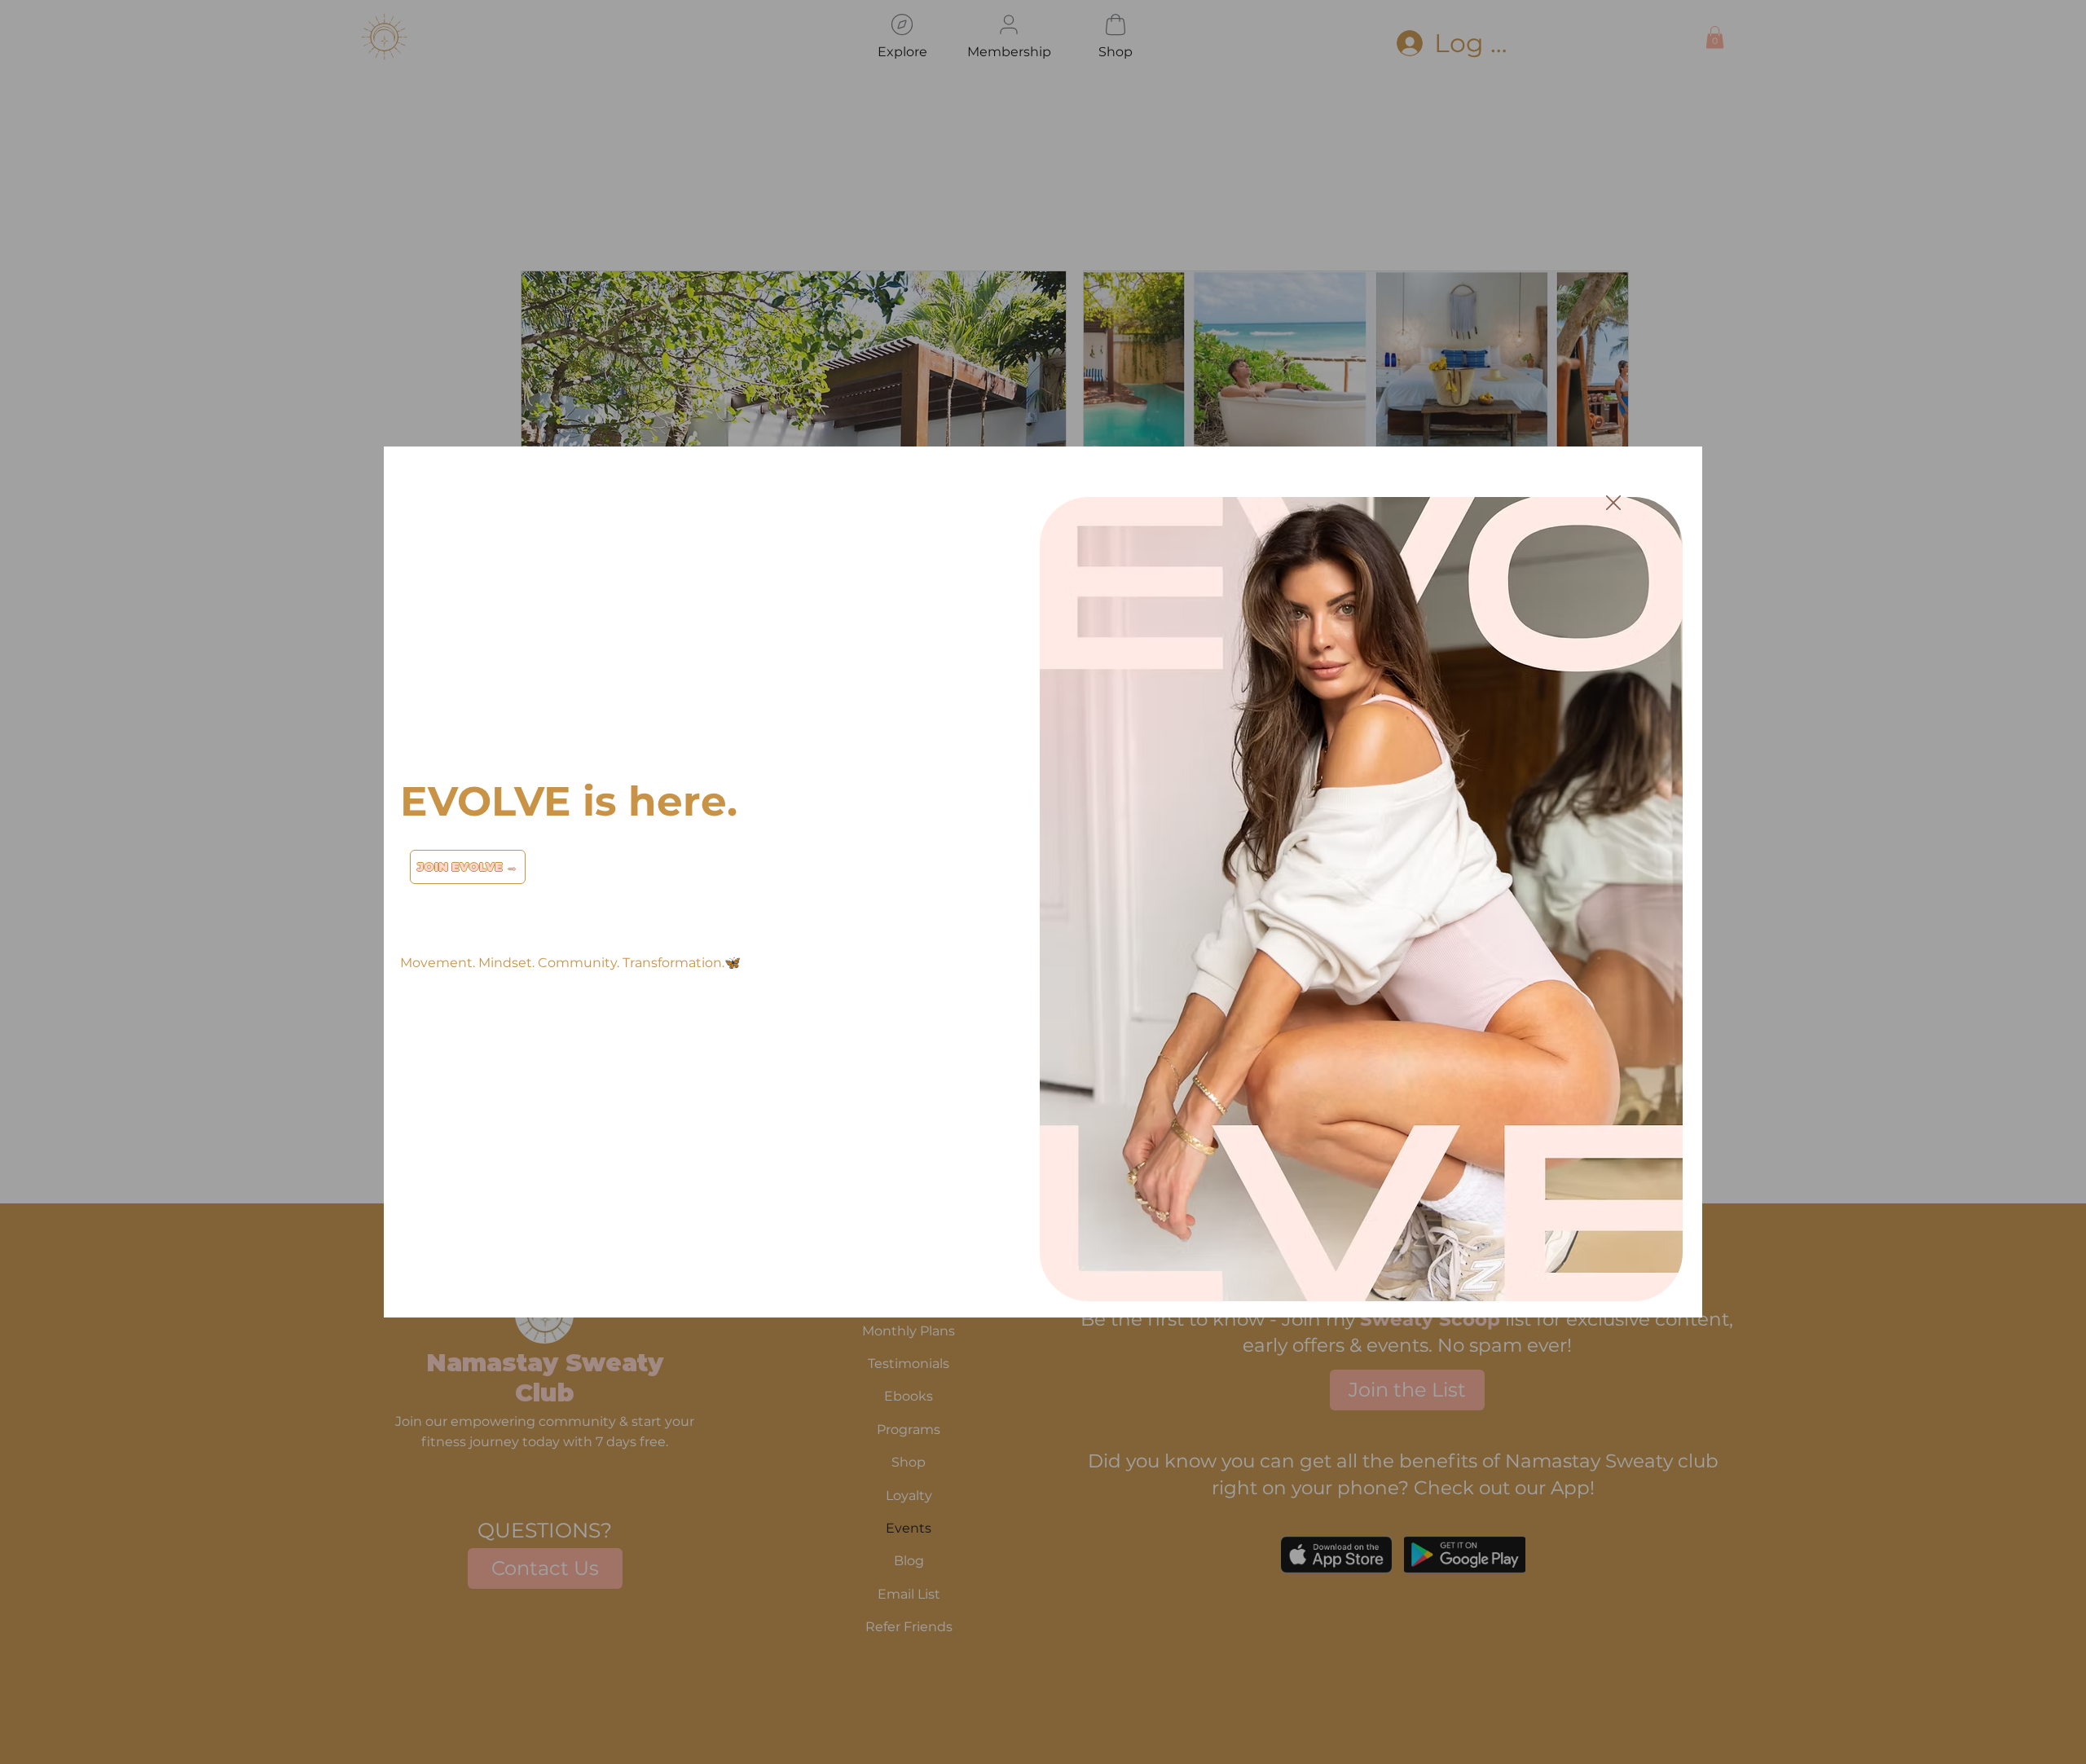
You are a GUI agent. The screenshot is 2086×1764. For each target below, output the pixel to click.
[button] (1613, 504)
